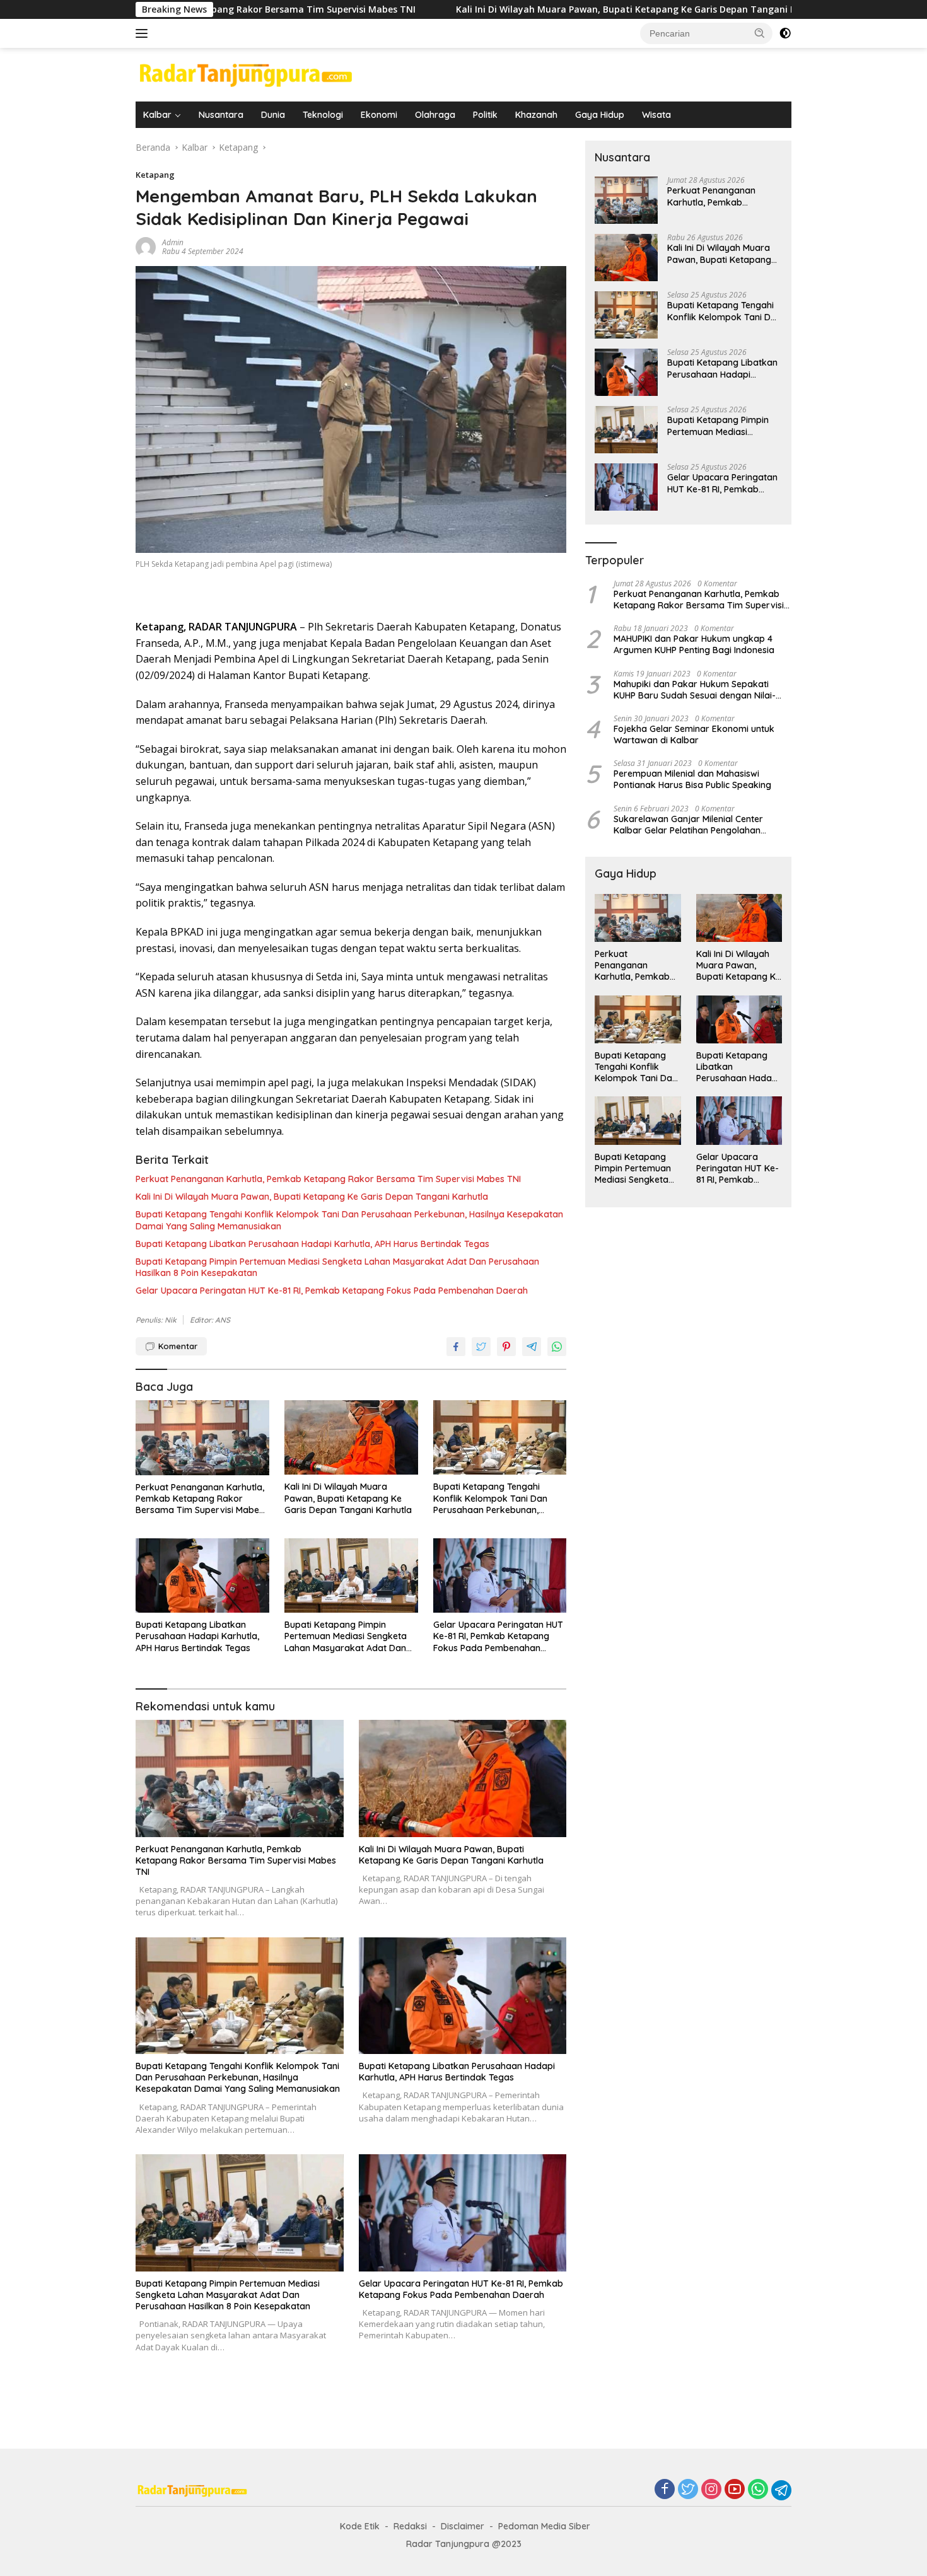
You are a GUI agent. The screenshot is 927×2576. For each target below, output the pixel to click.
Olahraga (435, 115)
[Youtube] (735, 2490)
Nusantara (221, 115)
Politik (485, 115)
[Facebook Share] (456, 1347)
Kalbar (157, 115)
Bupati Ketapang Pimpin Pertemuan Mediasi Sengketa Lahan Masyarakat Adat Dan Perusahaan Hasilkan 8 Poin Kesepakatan (337, 1267)
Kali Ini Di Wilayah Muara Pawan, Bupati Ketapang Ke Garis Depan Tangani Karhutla (503, 9)
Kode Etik (360, 2526)
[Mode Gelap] (785, 33)
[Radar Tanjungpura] (246, 73)
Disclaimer (463, 2526)
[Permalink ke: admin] (146, 246)
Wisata (656, 115)
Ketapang (155, 175)
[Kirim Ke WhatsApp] (557, 1347)
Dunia (273, 115)
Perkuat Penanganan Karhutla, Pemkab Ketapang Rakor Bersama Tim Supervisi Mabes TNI (328, 1179)
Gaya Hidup (600, 115)
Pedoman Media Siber (544, 2526)
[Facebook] (665, 2490)
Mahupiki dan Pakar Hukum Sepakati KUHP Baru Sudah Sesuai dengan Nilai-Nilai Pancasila (695, 690)
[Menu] (144, 33)
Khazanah (536, 115)
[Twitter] (688, 2490)
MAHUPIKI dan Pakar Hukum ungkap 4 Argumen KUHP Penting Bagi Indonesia (694, 644)
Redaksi (410, 2526)
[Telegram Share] (532, 1347)
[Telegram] (781, 2490)
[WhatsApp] (758, 2490)
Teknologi (323, 115)
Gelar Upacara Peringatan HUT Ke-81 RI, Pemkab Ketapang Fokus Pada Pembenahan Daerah (332, 1291)
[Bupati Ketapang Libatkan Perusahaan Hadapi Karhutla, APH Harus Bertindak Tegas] (202, 1576)
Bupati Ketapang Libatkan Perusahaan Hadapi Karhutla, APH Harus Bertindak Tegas (312, 1244)
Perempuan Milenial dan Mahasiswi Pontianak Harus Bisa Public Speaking (692, 779)
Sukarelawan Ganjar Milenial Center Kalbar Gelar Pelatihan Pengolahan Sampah (688, 825)
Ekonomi (379, 115)
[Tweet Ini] (481, 1347)
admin (173, 242)
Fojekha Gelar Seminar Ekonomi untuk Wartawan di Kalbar (694, 734)
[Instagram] (711, 2490)
